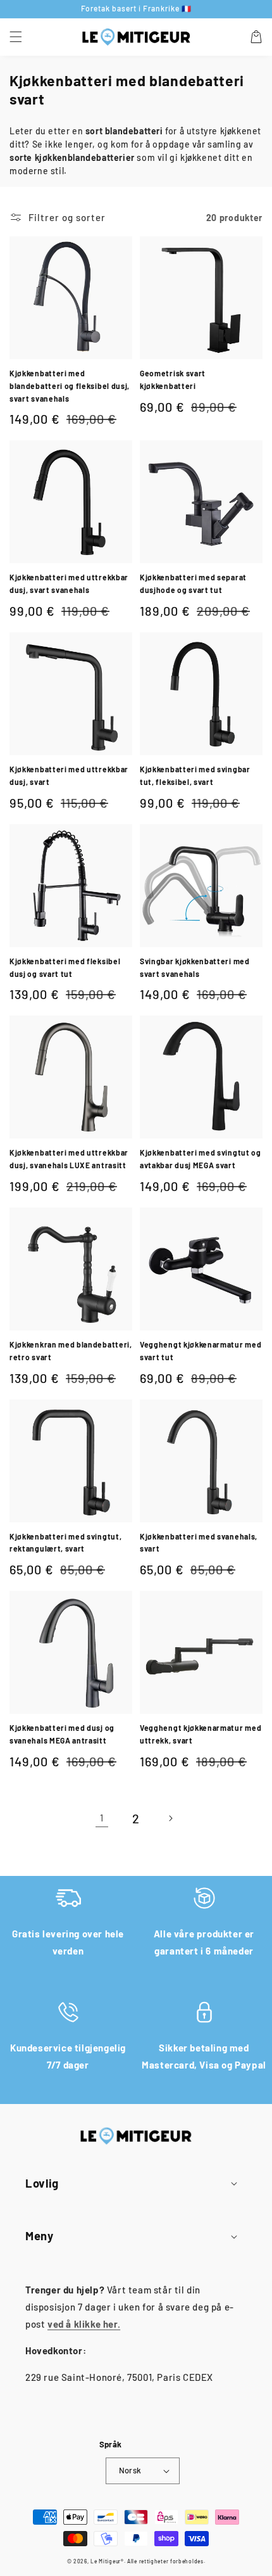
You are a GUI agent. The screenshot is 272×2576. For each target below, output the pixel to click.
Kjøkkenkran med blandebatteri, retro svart (71, 1351)
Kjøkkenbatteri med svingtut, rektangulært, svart (65, 1543)
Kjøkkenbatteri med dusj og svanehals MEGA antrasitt (62, 1734)
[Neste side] (170, 1818)
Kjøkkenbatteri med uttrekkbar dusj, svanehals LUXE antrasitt (69, 1159)
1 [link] (102, 1818)
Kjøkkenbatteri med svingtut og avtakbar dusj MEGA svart (201, 1159)
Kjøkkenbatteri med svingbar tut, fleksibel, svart (195, 775)
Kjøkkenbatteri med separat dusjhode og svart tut (193, 583)
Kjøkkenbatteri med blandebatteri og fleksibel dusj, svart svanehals (70, 386)
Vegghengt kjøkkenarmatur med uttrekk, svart (201, 1734)
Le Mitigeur (106, 2561)
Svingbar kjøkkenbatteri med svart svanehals (195, 967)
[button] (16, 37)
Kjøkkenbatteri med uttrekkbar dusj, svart (69, 775)
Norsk (130, 2470)
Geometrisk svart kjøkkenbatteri (173, 379)
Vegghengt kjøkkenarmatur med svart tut (201, 1351)
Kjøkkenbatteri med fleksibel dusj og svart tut (65, 967)
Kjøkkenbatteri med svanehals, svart (199, 1543)
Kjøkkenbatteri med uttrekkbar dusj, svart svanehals (69, 583)
